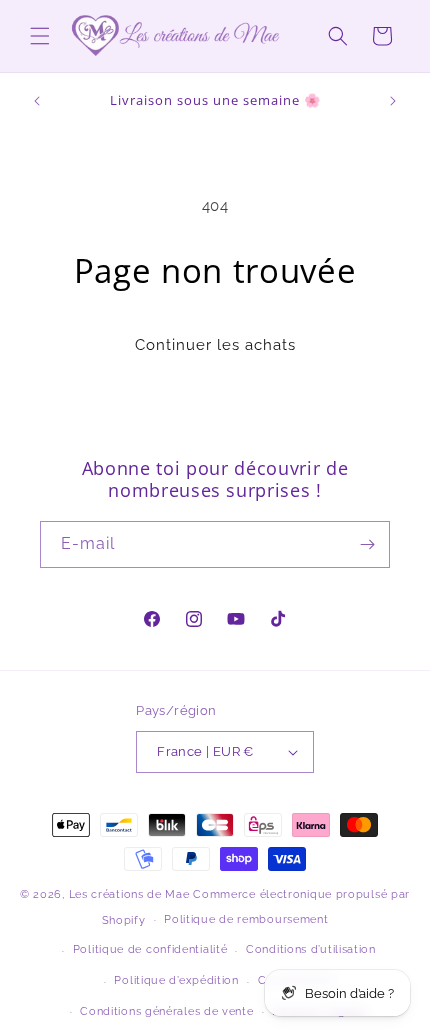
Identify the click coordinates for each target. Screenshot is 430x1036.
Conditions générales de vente (166, 1011)
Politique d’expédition (176, 980)
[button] (40, 36)
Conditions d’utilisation (311, 949)
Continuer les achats (215, 345)
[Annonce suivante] (393, 101)
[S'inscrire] (367, 544)
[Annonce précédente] (37, 101)
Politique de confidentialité (150, 949)
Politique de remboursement (246, 919)
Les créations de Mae (129, 894)
